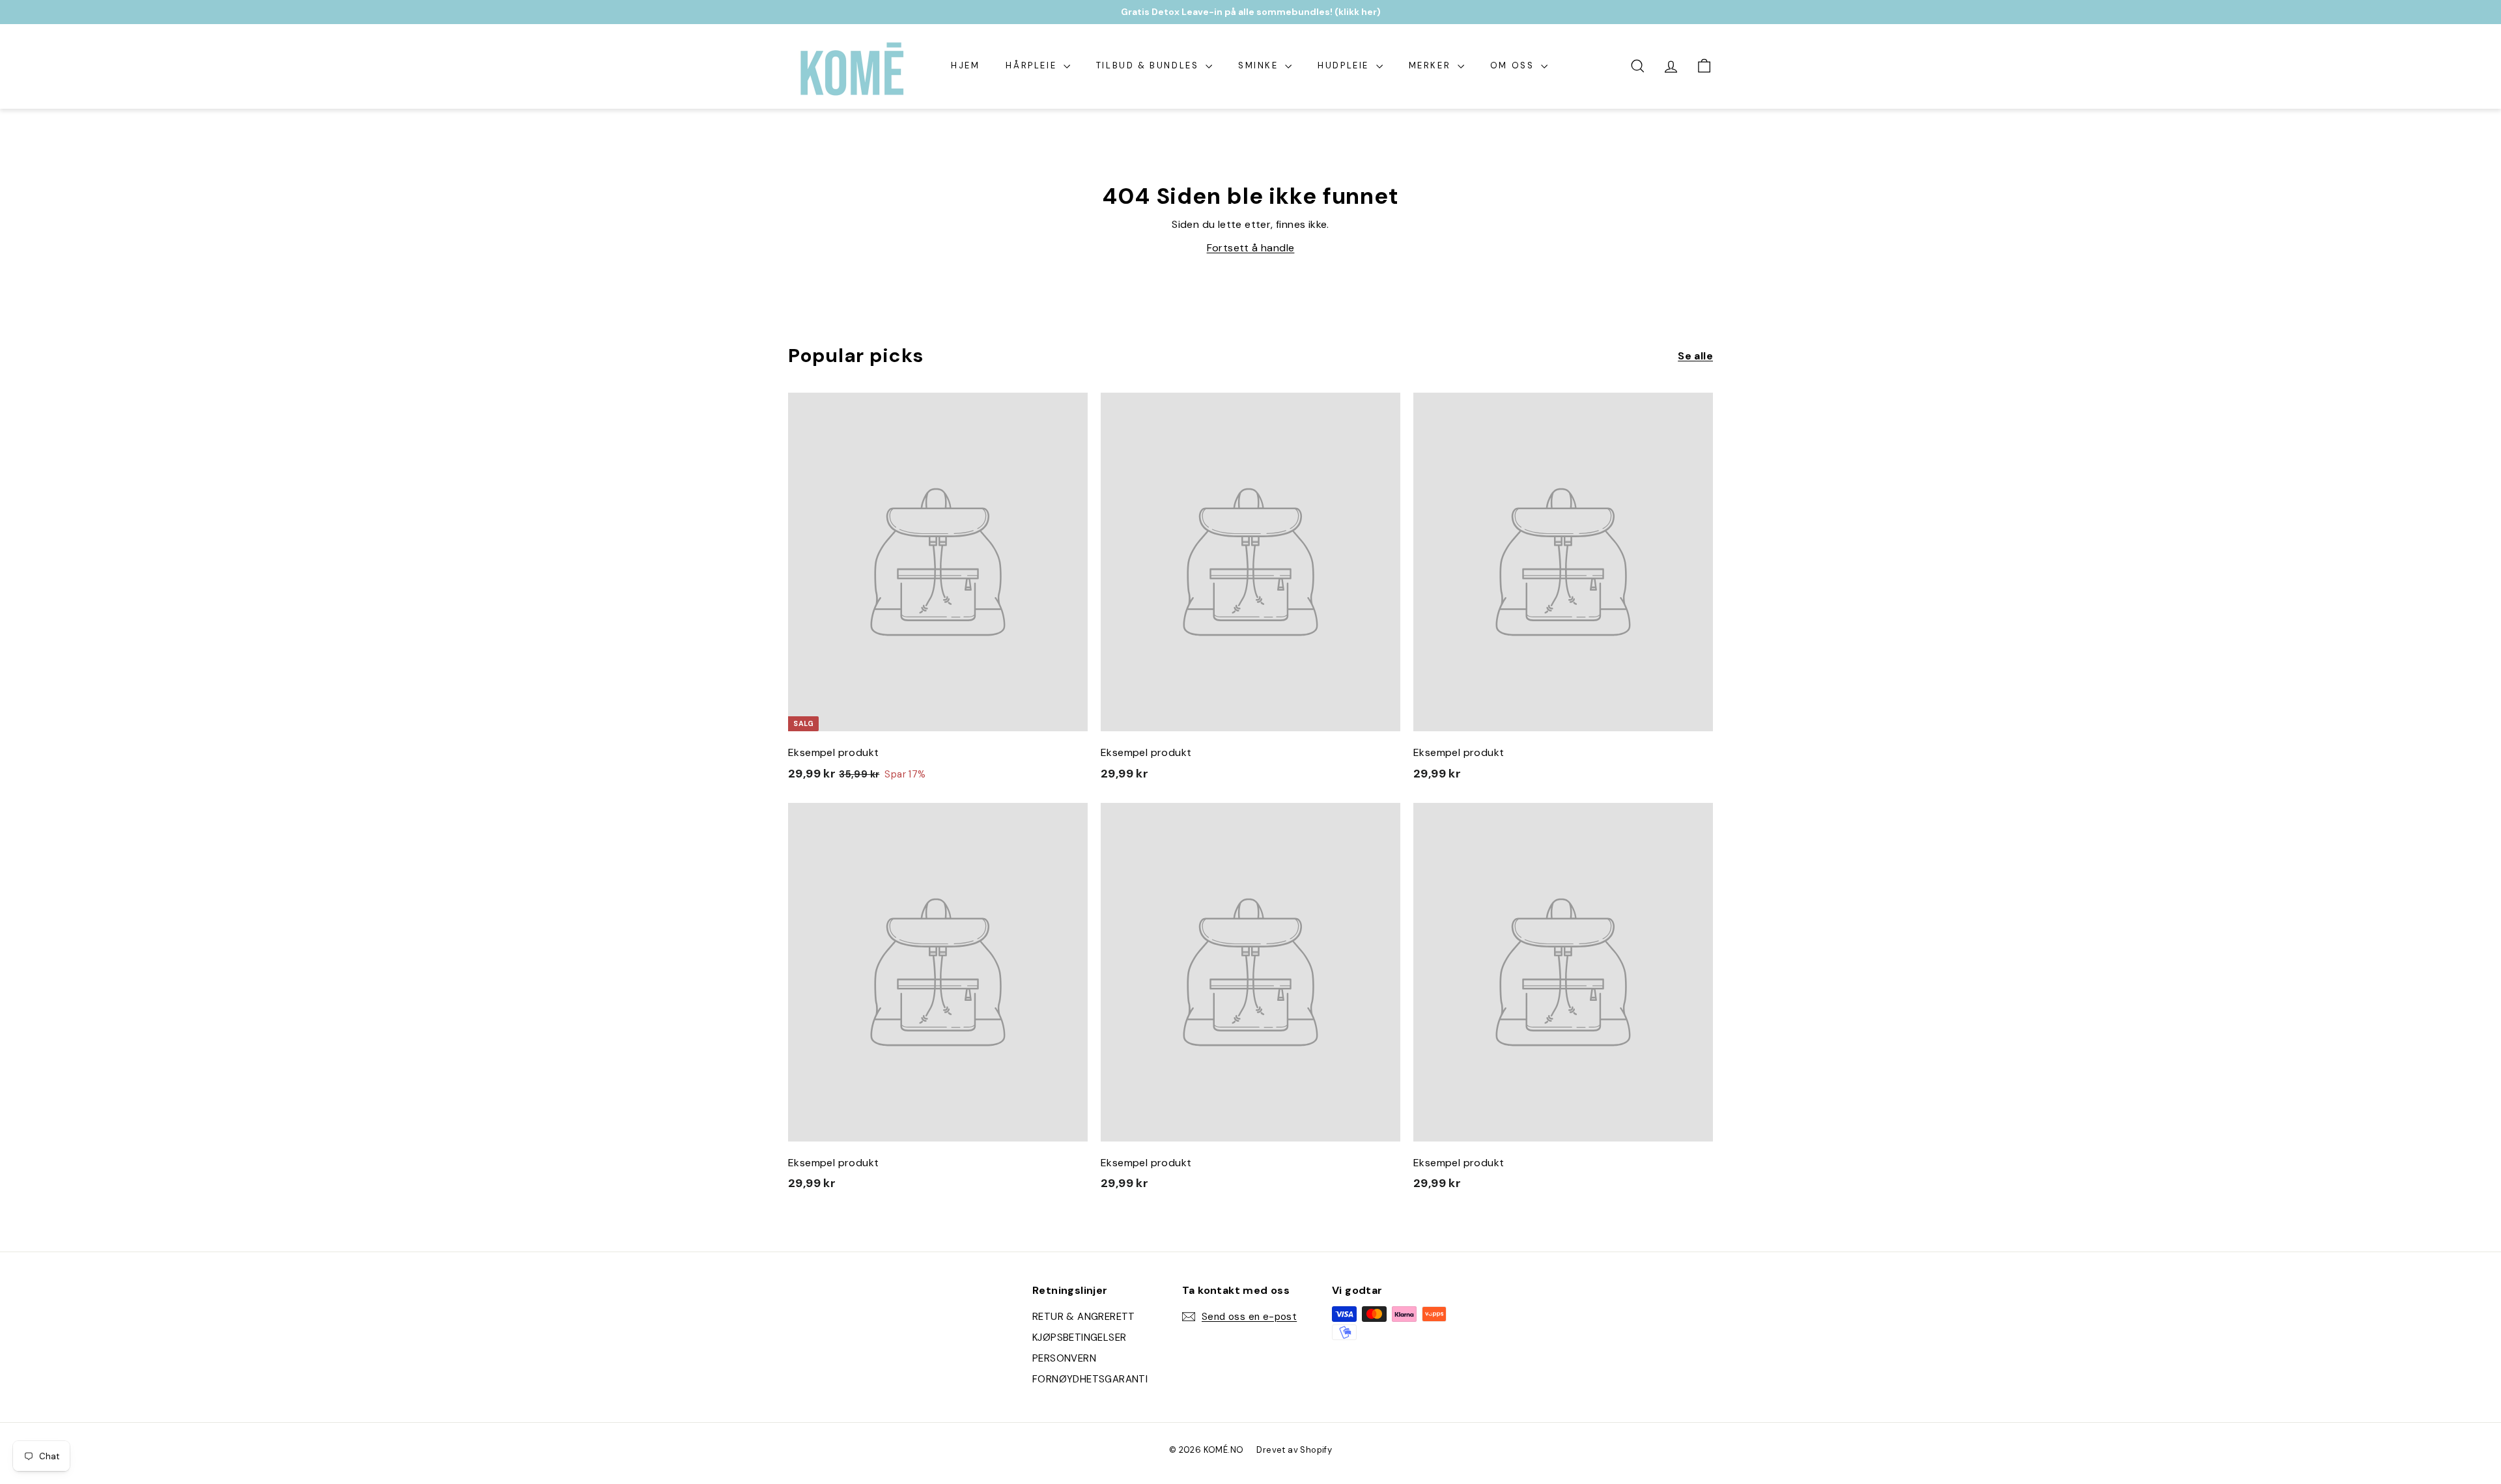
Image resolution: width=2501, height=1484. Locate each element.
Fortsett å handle (1251, 248)
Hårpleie (1033, 65)
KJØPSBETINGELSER (1079, 1337)
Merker (1432, 65)
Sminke (1260, 65)
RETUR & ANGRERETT (1084, 1317)
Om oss (1514, 65)
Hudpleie (1345, 65)
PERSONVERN (1064, 1358)
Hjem (965, 65)
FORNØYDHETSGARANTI (1090, 1379)
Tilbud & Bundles (1149, 65)
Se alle (1695, 356)
